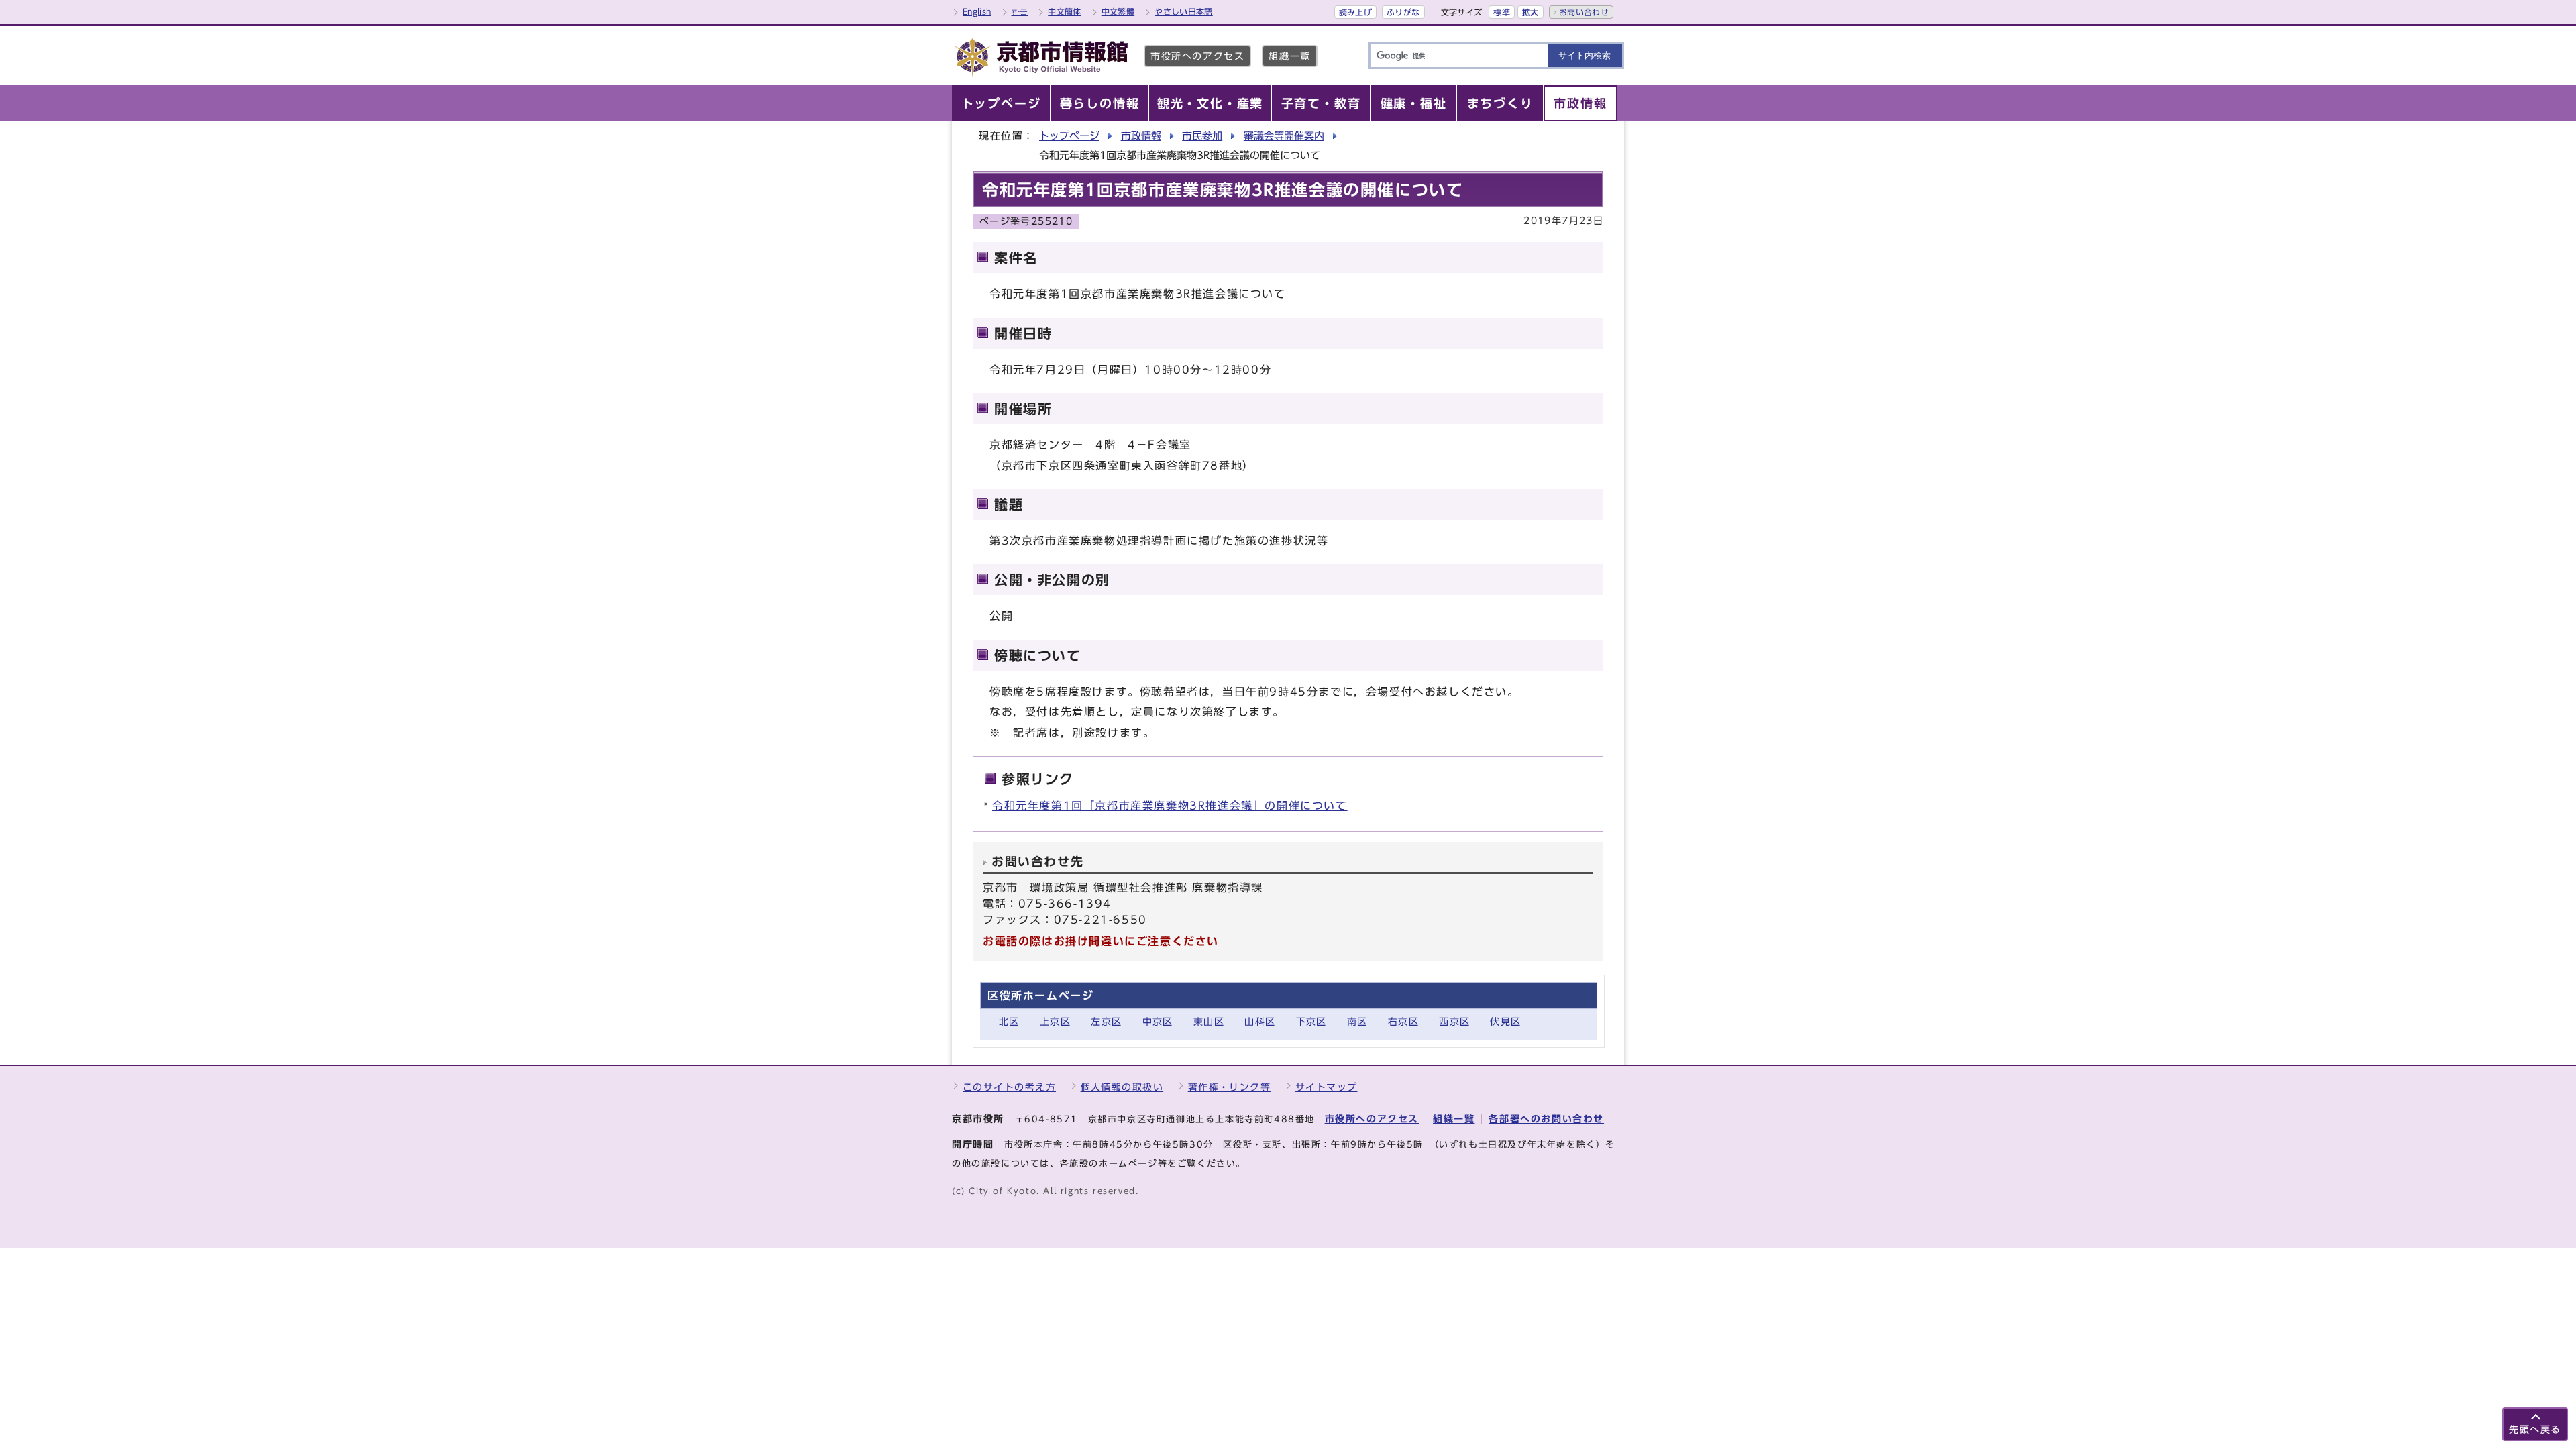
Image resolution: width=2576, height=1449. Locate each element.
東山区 (1209, 1021)
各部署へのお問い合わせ (1546, 1119)
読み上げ (1355, 12)
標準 (1502, 12)
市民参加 (1202, 136)
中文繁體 (1118, 11)
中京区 (1158, 1021)
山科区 (1260, 1021)
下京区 (1311, 1021)
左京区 (1106, 1021)
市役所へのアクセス (1197, 56)
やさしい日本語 (1184, 11)
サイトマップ (1327, 1087)
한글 (1020, 11)
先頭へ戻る (2535, 1429)
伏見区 (1505, 1021)
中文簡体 (1064, 11)
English (977, 11)
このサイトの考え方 (1009, 1087)
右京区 (1403, 1021)
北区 (1009, 1021)
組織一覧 (1289, 56)
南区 (1357, 1021)
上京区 (1055, 1021)
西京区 (1454, 1021)
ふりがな (1403, 12)
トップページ (1069, 136)
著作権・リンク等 (1230, 1087)
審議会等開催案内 (1284, 136)
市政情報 (1141, 136)
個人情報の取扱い (1122, 1087)
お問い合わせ (1584, 12)
